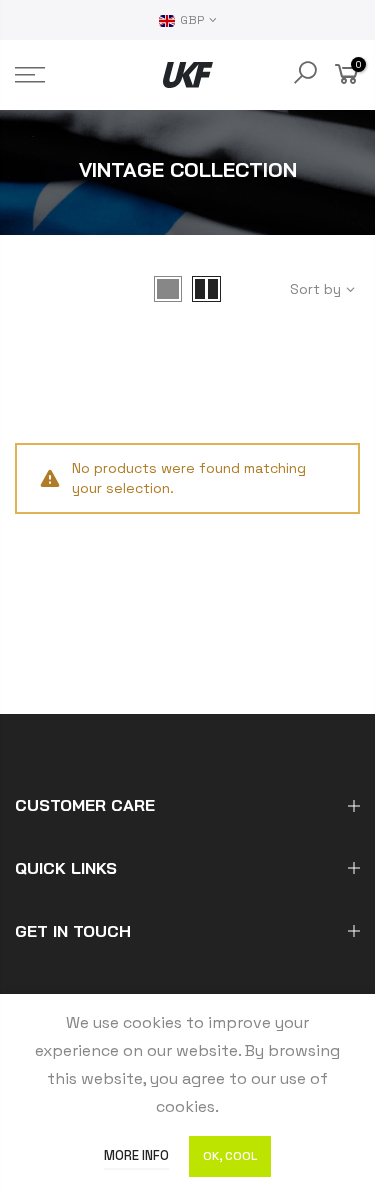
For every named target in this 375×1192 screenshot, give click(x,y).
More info (136, 1155)
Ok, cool (230, 1156)
